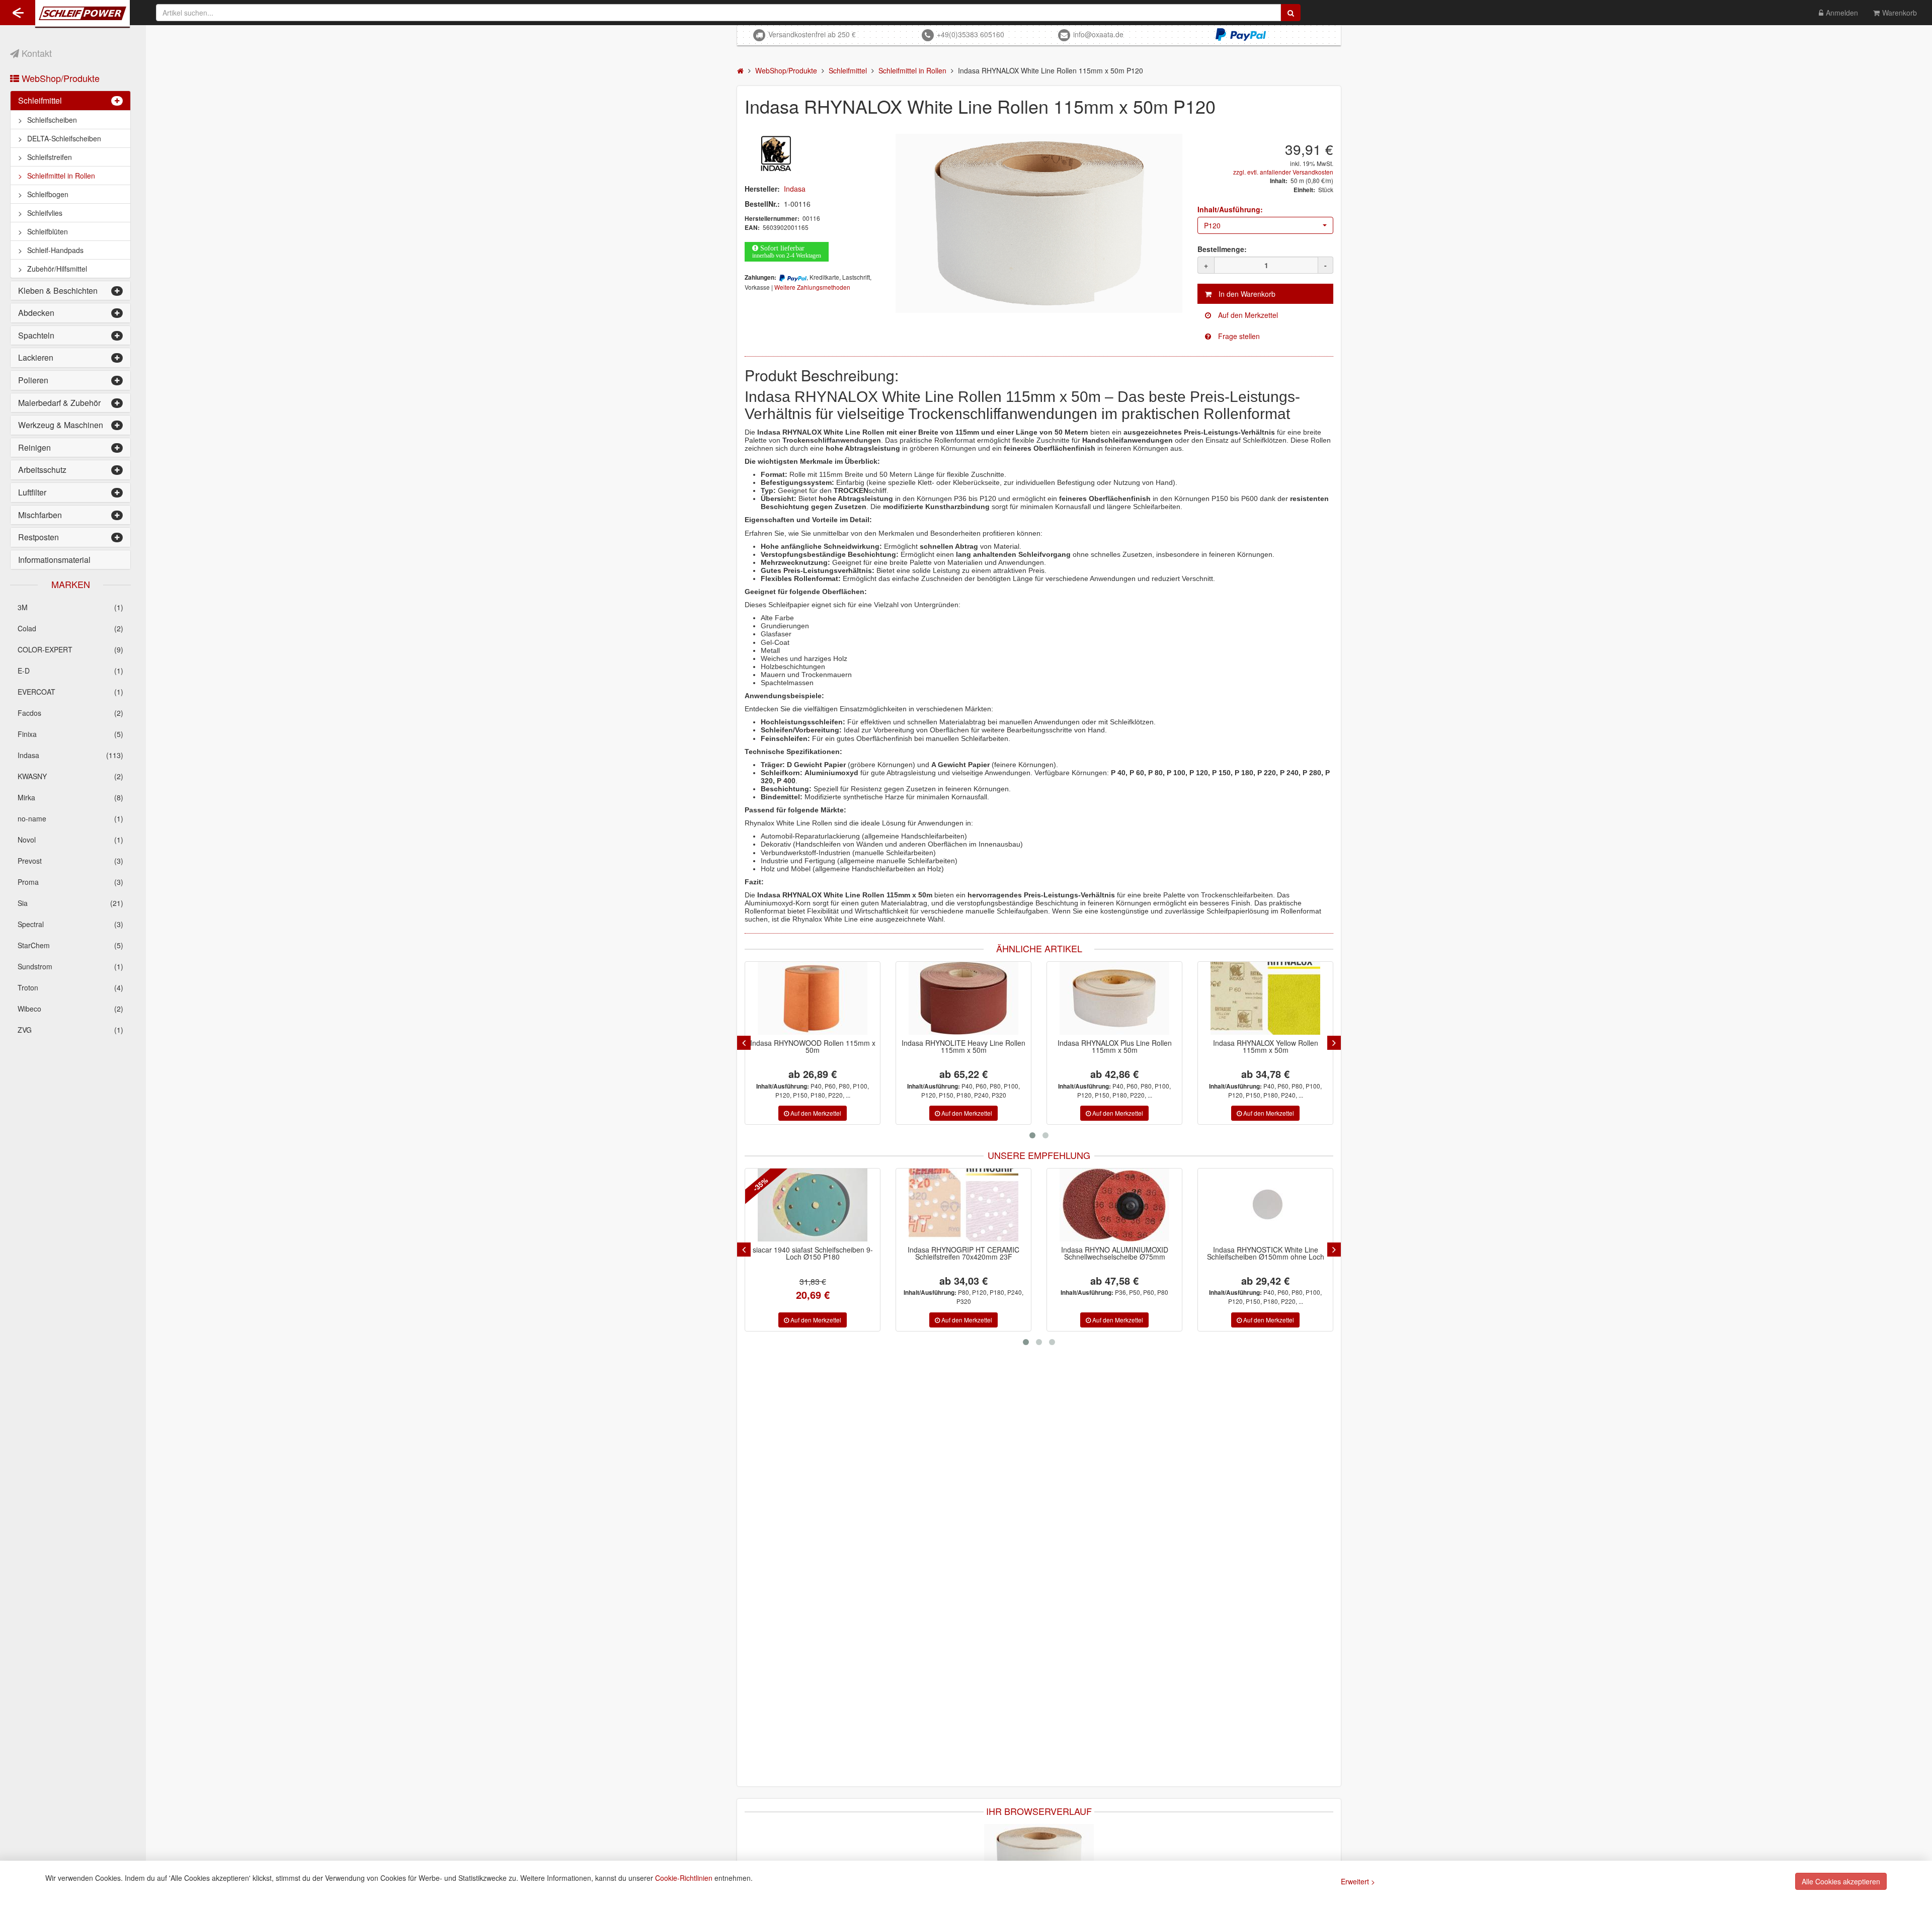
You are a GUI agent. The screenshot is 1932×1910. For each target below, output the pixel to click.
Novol (70, 840)
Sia (70, 903)
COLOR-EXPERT (70, 649)
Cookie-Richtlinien (684, 1878)
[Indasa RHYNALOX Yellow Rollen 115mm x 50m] (1265, 998)
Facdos (70, 713)
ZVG (70, 1030)
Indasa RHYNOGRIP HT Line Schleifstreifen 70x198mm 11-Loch (1265, 1253)
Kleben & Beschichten (58, 290)
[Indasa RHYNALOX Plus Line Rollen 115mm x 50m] (1114, 998)
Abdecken (36, 313)
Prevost (70, 861)
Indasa (70, 755)
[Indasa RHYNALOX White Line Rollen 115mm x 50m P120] (1039, 223)
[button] (1265, 225)
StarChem (70, 945)
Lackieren (36, 357)
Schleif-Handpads (55, 250)
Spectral (70, 924)
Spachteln (36, 335)
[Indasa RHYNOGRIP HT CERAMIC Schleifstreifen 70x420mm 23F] (813, 1205)
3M (70, 607)
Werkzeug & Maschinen (61, 425)
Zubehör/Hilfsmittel (57, 269)
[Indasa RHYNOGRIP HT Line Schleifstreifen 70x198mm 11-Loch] (1265, 1205)
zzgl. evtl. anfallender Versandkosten (1283, 172)
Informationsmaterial (54, 560)
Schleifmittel (40, 100)
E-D (70, 671)
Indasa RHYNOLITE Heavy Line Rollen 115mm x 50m (963, 1046)
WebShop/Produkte (59, 78)
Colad (70, 628)
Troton (70, 987)
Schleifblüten (48, 231)
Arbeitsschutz (42, 470)
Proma (70, 882)
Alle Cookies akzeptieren (1841, 1881)
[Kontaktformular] (1265, 336)
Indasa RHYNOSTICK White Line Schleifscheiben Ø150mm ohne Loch (1115, 1253)
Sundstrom (70, 966)
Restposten (38, 537)
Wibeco (70, 1009)
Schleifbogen (48, 194)
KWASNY (70, 776)
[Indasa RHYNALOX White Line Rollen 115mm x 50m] (1039, 1859)
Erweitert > (1358, 1881)
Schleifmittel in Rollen (61, 176)
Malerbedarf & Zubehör (59, 403)
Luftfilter (32, 492)
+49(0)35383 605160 (971, 34)
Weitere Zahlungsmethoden (812, 287)
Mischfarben (40, 515)
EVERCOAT (70, 692)
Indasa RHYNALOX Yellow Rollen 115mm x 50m (1266, 1046)
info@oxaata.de (1098, 34)
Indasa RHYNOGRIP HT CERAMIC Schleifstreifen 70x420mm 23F (813, 1253)
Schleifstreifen (50, 157)
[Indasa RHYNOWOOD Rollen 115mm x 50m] (813, 998)
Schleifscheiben (52, 120)
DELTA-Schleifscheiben (64, 138)
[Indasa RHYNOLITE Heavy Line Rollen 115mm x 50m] (963, 998)
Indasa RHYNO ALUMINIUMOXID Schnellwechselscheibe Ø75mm (964, 1253)
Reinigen (34, 447)
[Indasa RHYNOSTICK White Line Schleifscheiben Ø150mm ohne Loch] (1114, 1205)
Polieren (33, 380)
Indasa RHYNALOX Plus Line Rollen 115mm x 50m (1115, 1046)
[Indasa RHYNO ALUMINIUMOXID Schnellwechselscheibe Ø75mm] (963, 1205)
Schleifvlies (45, 213)
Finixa (70, 734)
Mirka (70, 797)
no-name (70, 818)
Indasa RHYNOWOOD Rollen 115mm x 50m (813, 1046)
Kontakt (35, 53)
